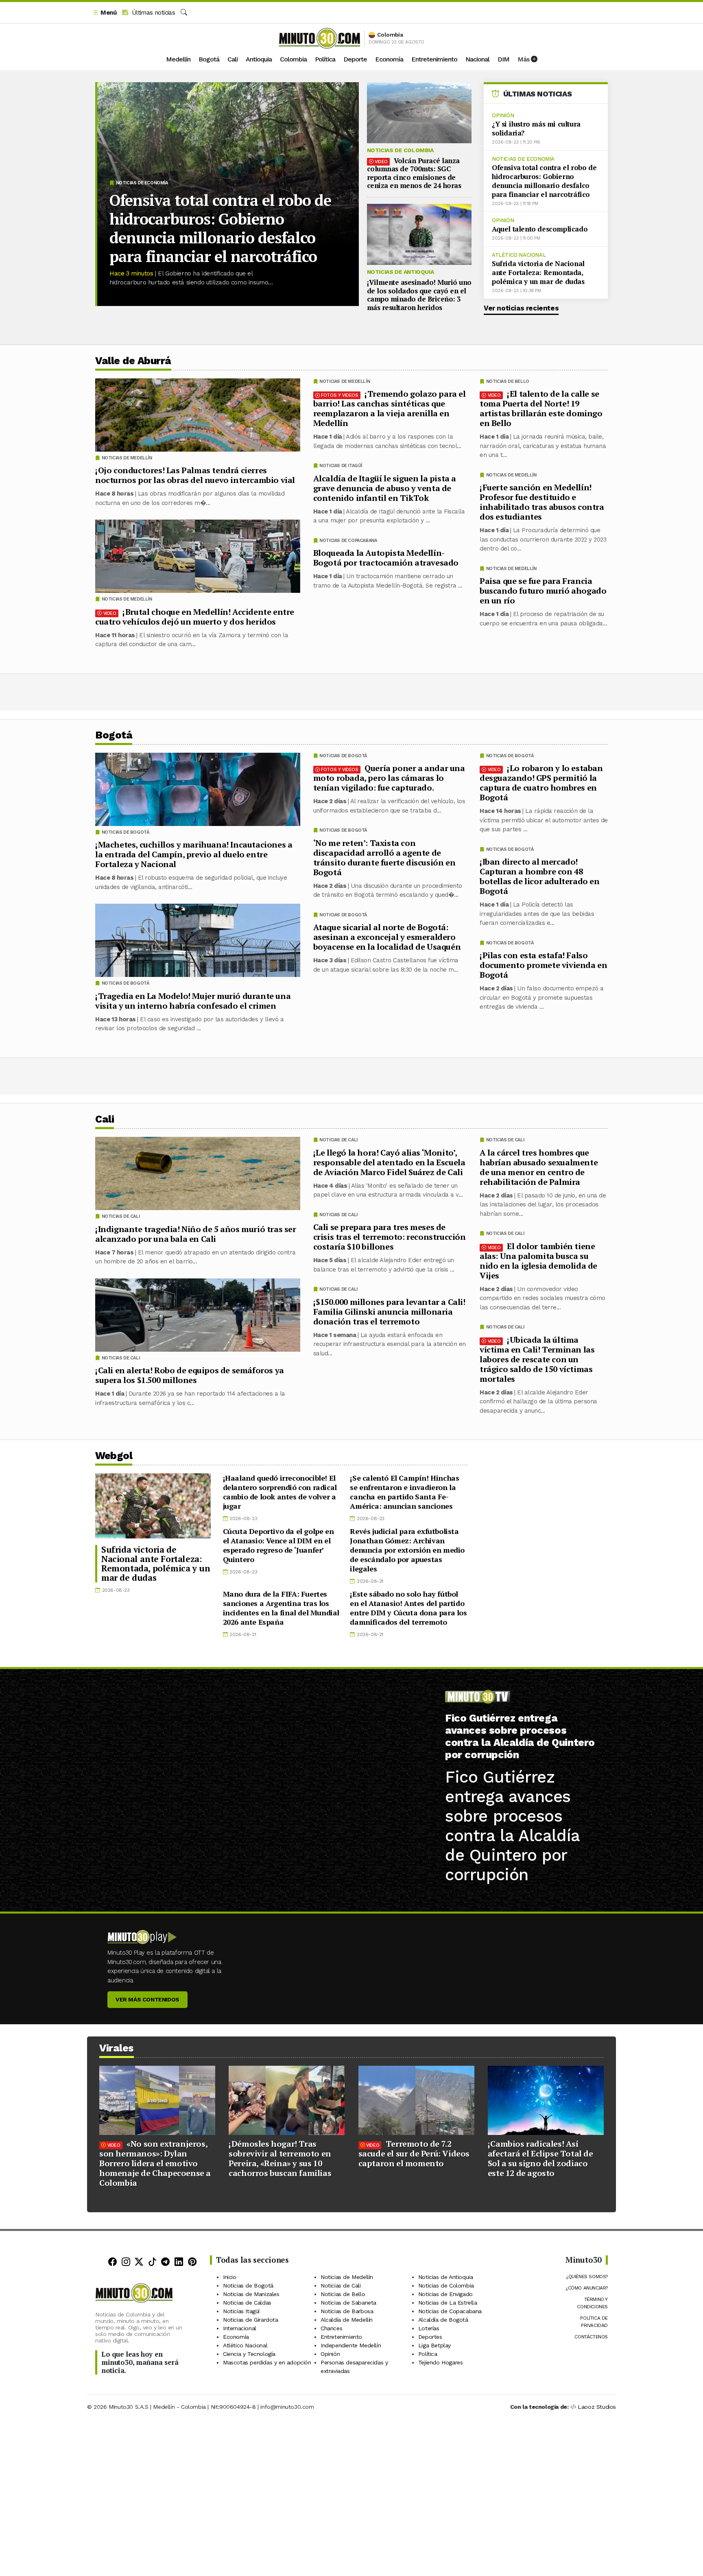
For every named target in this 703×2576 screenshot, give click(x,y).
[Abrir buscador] (184, 13)
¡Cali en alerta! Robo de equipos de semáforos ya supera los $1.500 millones (190, 1375)
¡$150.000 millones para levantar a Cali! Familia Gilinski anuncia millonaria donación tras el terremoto (389, 1311)
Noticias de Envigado (445, 2294)
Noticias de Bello (508, 381)
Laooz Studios (597, 2407)
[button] (105, 13)
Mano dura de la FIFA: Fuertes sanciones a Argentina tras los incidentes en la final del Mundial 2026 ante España (281, 1608)
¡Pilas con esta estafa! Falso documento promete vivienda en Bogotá (543, 965)
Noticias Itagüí (241, 2311)
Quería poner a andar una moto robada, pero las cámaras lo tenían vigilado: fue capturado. (389, 778)
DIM (503, 59)
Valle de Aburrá (133, 361)
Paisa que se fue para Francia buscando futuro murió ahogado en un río (543, 591)
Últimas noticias (152, 13)
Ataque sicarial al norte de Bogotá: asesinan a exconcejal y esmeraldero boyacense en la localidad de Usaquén (387, 937)
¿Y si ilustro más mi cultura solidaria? (536, 128)
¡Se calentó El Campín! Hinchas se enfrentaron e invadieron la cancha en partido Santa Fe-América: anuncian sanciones (404, 1492)
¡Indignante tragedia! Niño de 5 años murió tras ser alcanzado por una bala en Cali (196, 1233)
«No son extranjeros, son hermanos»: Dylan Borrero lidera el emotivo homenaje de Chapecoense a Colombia (155, 2163)
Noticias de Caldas (247, 2303)
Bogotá (209, 59)
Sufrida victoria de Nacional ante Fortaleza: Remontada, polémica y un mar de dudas (538, 272)
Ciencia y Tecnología (249, 2354)
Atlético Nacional (519, 255)
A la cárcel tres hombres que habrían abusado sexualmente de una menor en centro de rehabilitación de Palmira (539, 1167)
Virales (117, 2048)
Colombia (293, 59)
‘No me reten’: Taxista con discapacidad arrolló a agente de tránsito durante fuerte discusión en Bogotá (384, 858)
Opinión (503, 115)
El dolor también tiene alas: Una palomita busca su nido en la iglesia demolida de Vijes (538, 1260)
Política (325, 59)
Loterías (429, 2328)
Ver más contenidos (147, 1999)
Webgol (114, 1456)
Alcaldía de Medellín (347, 2320)
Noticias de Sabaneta (348, 2303)
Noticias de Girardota (251, 2320)
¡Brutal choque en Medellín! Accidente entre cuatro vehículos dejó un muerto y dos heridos (195, 617)
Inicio (230, 2277)
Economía (389, 59)
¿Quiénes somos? (587, 2277)
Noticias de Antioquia (401, 272)
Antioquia (259, 59)
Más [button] (524, 59)
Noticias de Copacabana (348, 541)
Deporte (355, 59)
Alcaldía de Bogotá (443, 2320)
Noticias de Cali (505, 1140)
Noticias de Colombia (400, 150)
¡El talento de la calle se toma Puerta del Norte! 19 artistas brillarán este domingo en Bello (541, 408)
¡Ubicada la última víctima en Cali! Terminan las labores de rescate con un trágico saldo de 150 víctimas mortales (537, 1359)
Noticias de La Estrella (448, 2303)
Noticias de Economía (142, 183)
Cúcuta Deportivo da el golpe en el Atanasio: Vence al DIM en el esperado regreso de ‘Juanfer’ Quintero (278, 1545)
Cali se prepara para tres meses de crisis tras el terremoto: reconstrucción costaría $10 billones (390, 1237)
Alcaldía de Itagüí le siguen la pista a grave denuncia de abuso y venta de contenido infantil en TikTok (385, 488)
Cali (233, 59)
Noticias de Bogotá (510, 756)
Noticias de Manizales (251, 2294)
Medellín (178, 59)
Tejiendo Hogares (441, 2362)
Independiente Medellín (351, 2345)
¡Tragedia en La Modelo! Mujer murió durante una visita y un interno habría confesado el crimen (193, 1001)
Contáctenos (591, 2337)
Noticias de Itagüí (341, 466)
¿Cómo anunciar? (587, 2288)
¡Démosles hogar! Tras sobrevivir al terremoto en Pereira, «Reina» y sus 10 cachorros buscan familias (280, 2158)
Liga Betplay (434, 2345)
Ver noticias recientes (521, 308)
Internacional (240, 2328)
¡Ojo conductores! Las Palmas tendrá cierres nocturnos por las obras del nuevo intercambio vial (195, 475)
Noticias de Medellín (511, 475)
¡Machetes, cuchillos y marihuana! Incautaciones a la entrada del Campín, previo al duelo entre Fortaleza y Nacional (194, 854)
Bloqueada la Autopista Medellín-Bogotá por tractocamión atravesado (386, 558)
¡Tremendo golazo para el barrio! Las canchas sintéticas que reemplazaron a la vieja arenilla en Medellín (390, 408)
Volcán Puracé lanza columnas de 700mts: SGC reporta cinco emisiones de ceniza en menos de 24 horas (414, 173)
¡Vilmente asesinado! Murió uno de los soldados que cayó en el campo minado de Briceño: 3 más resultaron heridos (419, 295)
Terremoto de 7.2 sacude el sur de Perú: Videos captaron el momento (414, 2153)
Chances (331, 2328)
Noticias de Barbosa (347, 2311)
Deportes (430, 2337)
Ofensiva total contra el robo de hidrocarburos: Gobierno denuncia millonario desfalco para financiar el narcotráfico (220, 228)
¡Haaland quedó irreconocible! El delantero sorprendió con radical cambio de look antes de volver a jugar (280, 1492)
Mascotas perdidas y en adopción (267, 2362)
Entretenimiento (434, 59)
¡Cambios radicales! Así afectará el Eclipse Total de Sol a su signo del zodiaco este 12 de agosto (540, 2158)
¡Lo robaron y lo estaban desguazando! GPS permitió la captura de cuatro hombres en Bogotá (541, 783)
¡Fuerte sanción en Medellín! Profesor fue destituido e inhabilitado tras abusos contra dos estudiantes (542, 502)
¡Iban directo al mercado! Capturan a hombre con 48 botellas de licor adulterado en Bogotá (540, 876)
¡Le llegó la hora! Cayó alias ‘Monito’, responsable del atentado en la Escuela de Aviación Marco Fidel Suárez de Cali (389, 1162)
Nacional (477, 59)
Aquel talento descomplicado (540, 229)
